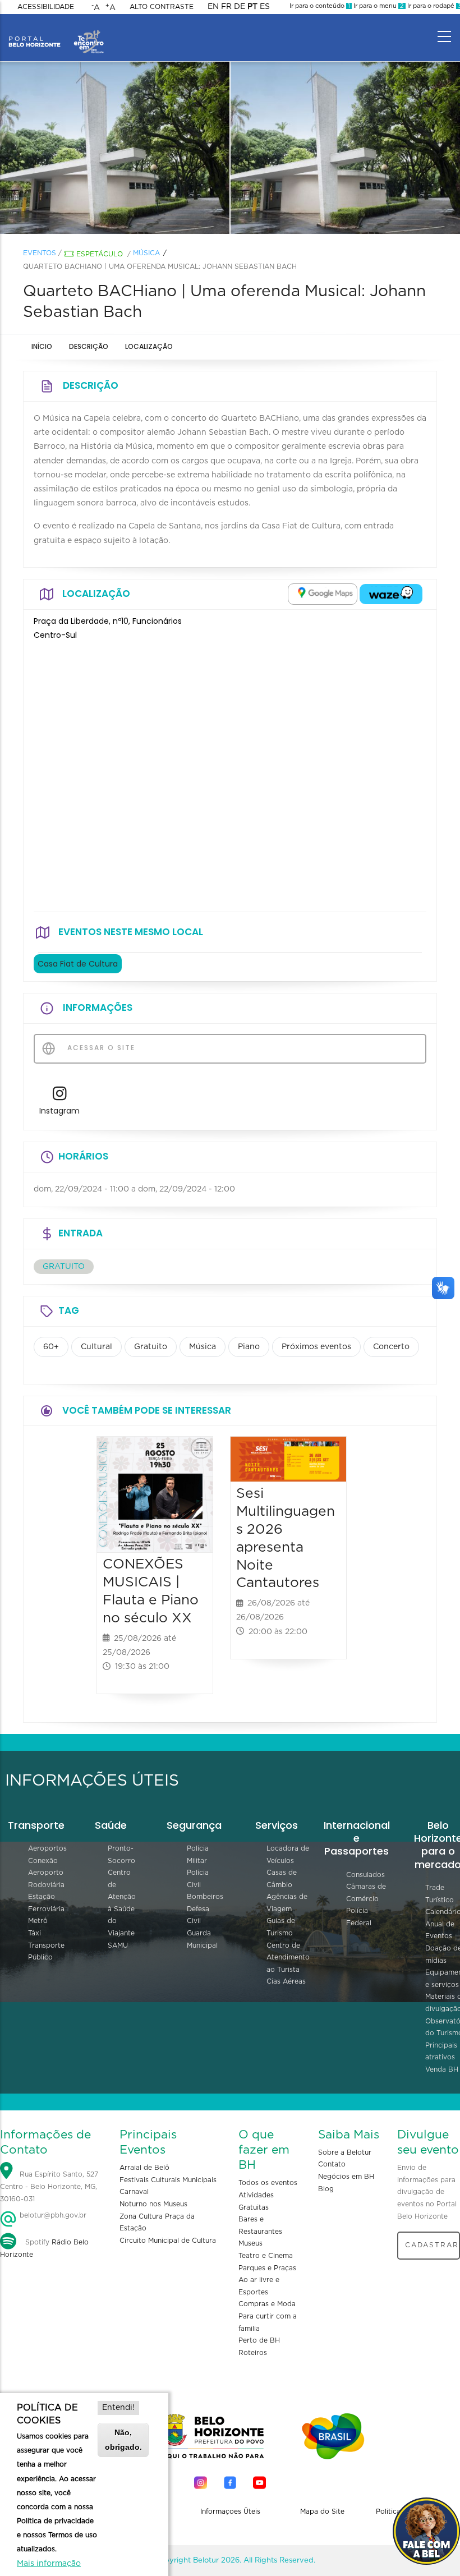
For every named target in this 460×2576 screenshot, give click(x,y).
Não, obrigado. (123, 2439)
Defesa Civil (198, 1915)
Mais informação (49, 2564)
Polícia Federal (359, 1917)
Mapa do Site (322, 2511)
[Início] (56, 34)
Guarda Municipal (202, 1939)
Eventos (40, 253)
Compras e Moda (267, 2304)
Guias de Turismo (281, 1927)
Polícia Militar (198, 1855)
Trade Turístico (440, 1894)
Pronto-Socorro (121, 1855)
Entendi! (118, 2408)
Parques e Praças (267, 2268)
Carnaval (134, 2192)
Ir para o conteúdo (320, 6)
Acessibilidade (46, 7)
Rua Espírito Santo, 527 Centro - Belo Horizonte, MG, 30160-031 (49, 2186)
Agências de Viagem (287, 1903)
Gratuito (151, 1347)
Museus (250, 2243)
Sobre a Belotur (345, 2152)
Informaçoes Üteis (230, 2511)
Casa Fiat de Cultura (78, 964)
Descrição (89, 346)
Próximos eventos (316, 1347)
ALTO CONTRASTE (162, 7)
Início (42, 346)
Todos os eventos (268, 2183)
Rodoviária (46, 1885)
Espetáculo (100, 254)
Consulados (365, 1875)
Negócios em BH (346, 2177)
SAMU (118, 1945)
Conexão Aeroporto (46, 1867)
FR (226, 7)
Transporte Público (46, 1952)
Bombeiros (205, 1897)
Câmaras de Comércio (366, 1893)
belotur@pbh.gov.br (52, 2215)
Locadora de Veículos (288, 1855)
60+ (51, 1347)
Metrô (38, 1921)
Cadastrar (432, 2245)
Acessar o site (100, 1048)
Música (146, 253)
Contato (332, 2164)
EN (213, 7)
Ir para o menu (378, 6)
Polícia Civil (198, 1879)
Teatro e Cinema (266, 2256)
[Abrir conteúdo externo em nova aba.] (323, 594)
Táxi (34, 1933)
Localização (149, 346)
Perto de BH (259, 2340)
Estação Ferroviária (46, 1903)
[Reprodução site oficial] (115, 148)
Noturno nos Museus (153, 2204)
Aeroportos (47, 1848)
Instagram (59, 1111)
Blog (326, 2189)
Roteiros (253, 2353)
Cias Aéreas (286, 1981)
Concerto (391, 1347)
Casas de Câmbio (282, 1879)
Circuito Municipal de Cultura (168, 2241)
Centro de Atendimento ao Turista (288, 1958)
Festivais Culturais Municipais (168, 2180)
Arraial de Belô (144, 2168)
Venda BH (442, 2069)
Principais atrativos (441, 2051)
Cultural (96, 1347)
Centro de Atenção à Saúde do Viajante (122, 1903)
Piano (249, 1347)
